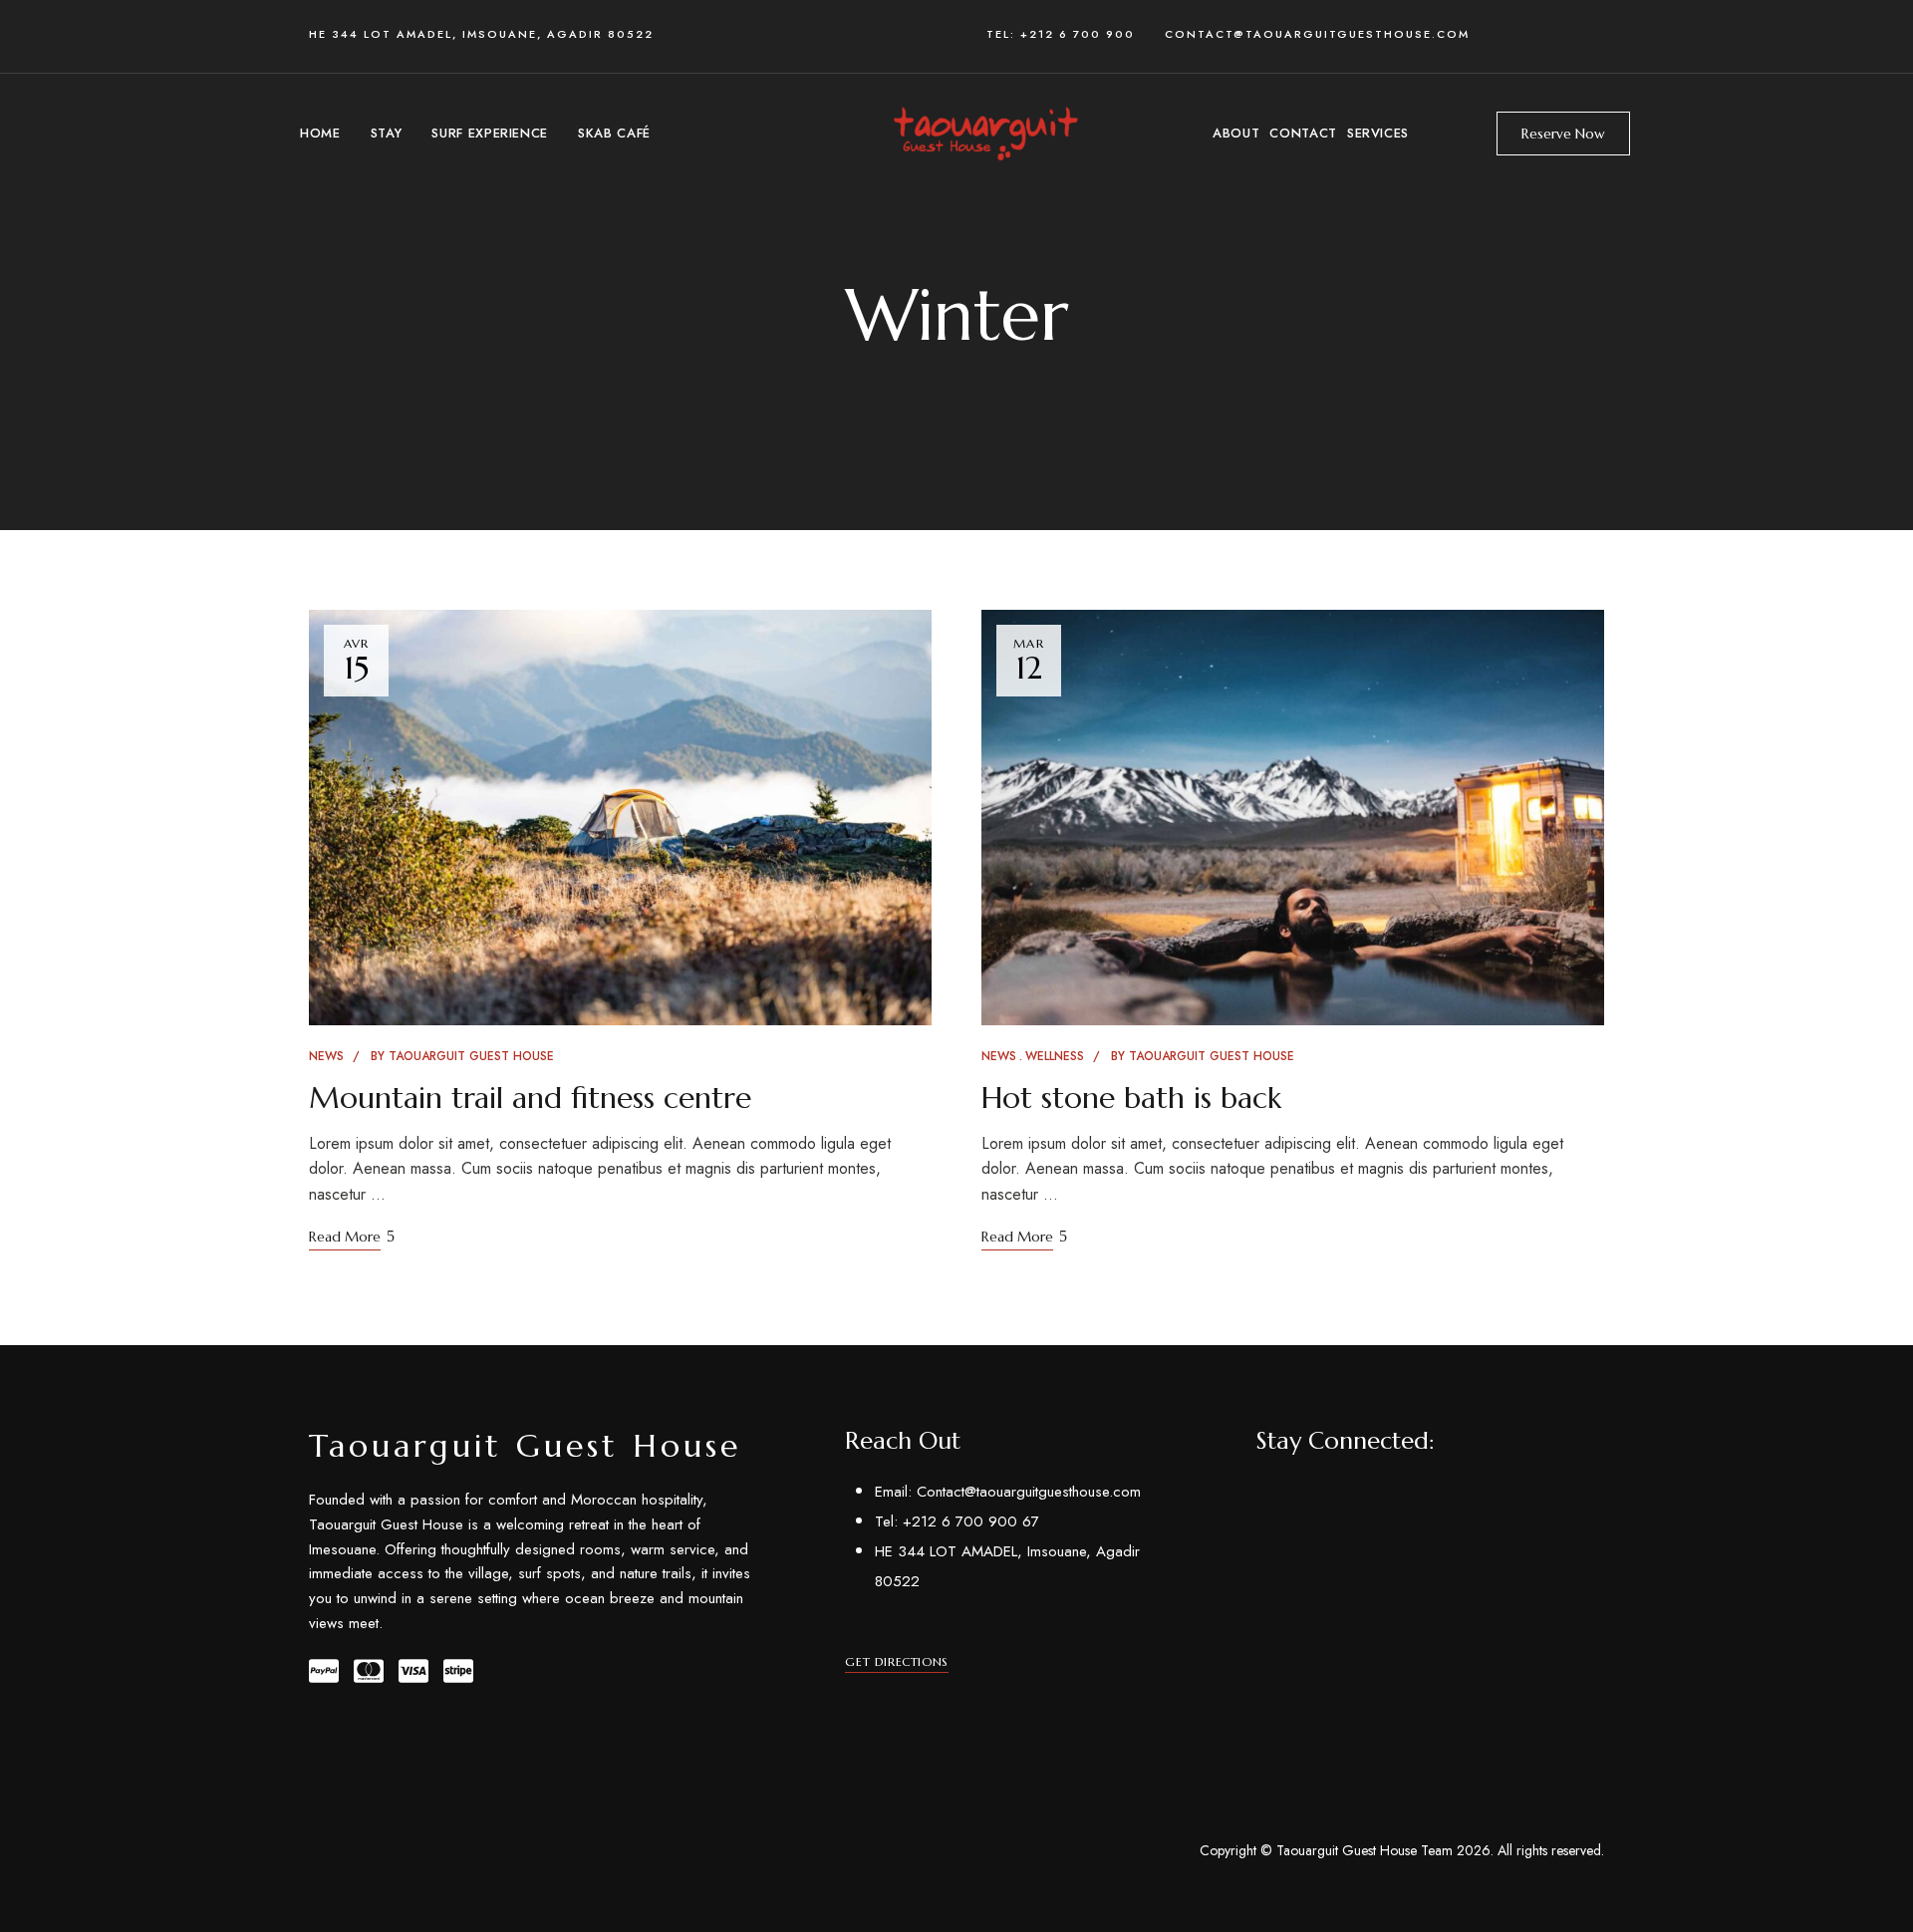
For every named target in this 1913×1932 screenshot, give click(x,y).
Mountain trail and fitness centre (530, 1098)
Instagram (1405, 1499)
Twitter (1298, 1499)
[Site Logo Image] (984, 134)
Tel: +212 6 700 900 (1076, 34)
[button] (1563, 134)
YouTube (1369, 1499)
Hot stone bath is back (1131, 1098)
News (326, 1056)
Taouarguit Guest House (471, 1056)
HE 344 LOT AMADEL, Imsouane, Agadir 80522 (481, 34)
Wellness (1055, 1056)
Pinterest (1334, 1499)
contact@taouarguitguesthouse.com (1317, 34)
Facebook (1262, 1499)
